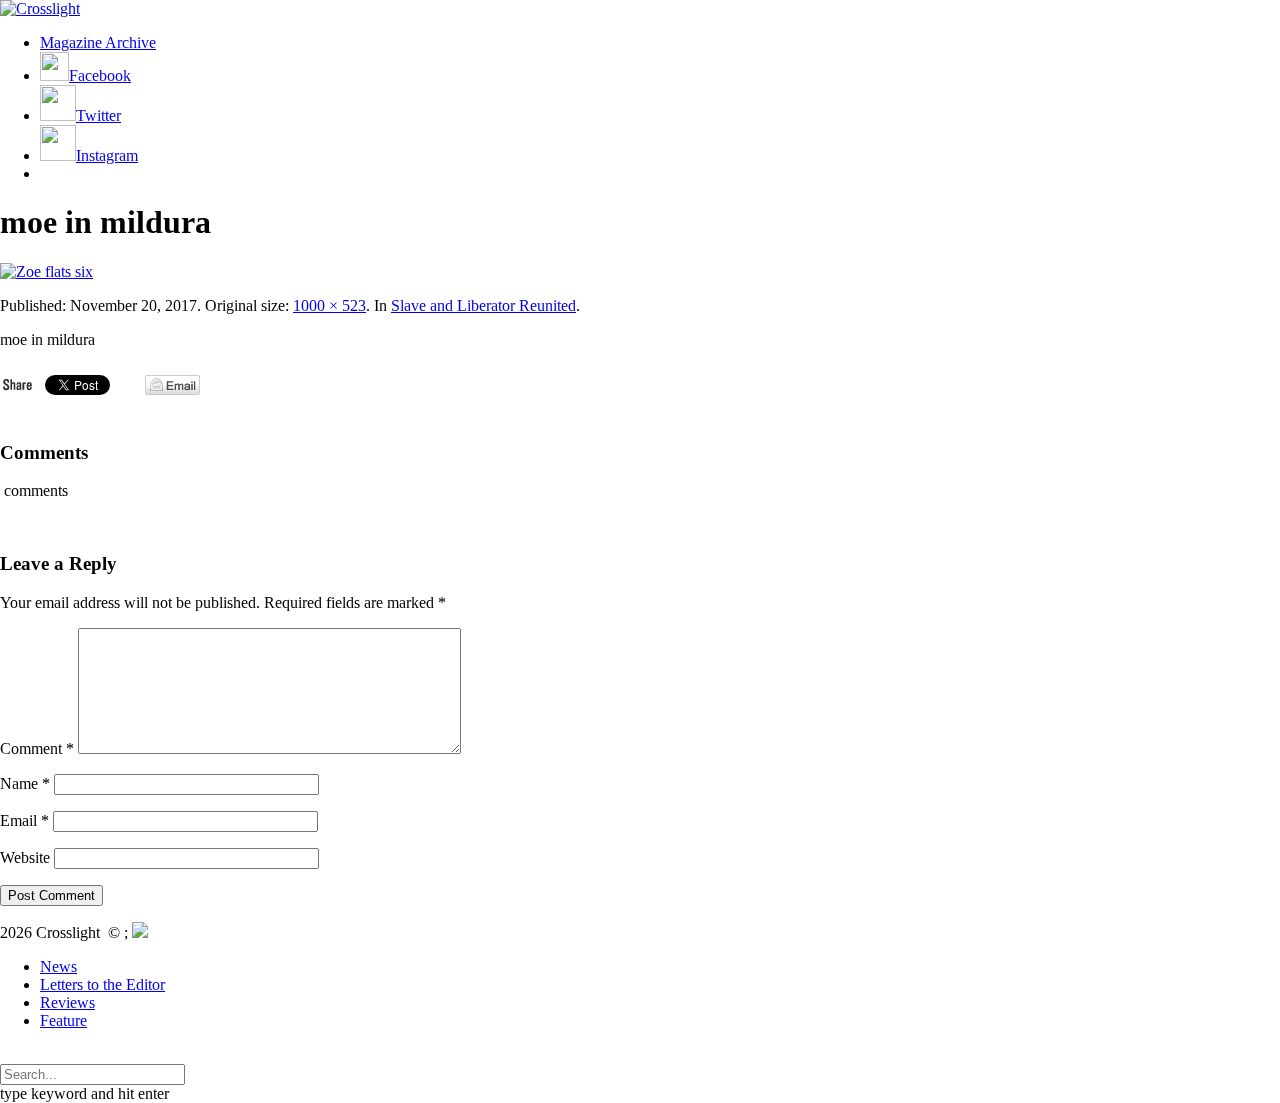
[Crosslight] (40, 8)
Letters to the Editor (102, 984)
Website (25, 857)
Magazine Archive (98, 42)
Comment (37, 748)
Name (25, 783)
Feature (63, 1020)
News (58, 966)
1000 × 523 (329, 305)
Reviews (67, 1002)
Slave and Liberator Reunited (483, 305)
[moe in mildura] (46, 271)
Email (24, 820)
